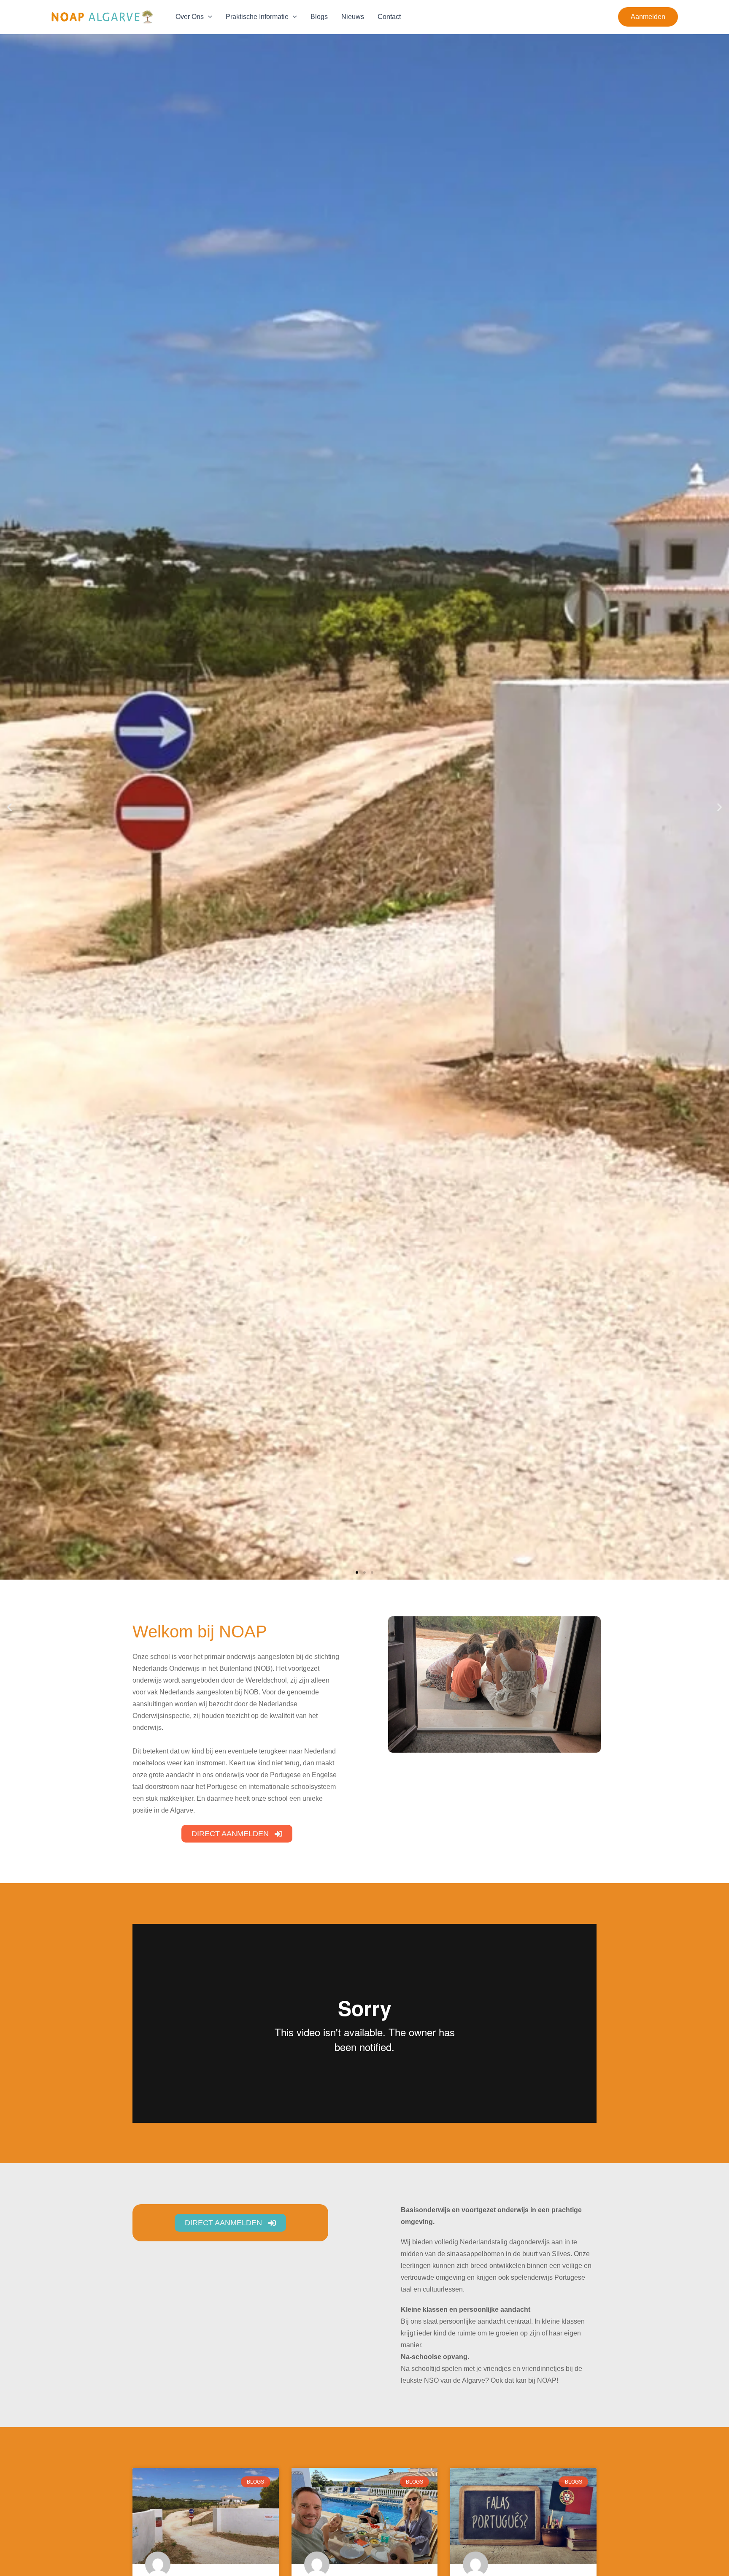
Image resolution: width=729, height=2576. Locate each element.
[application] (208, 17)
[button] (648, 17)
